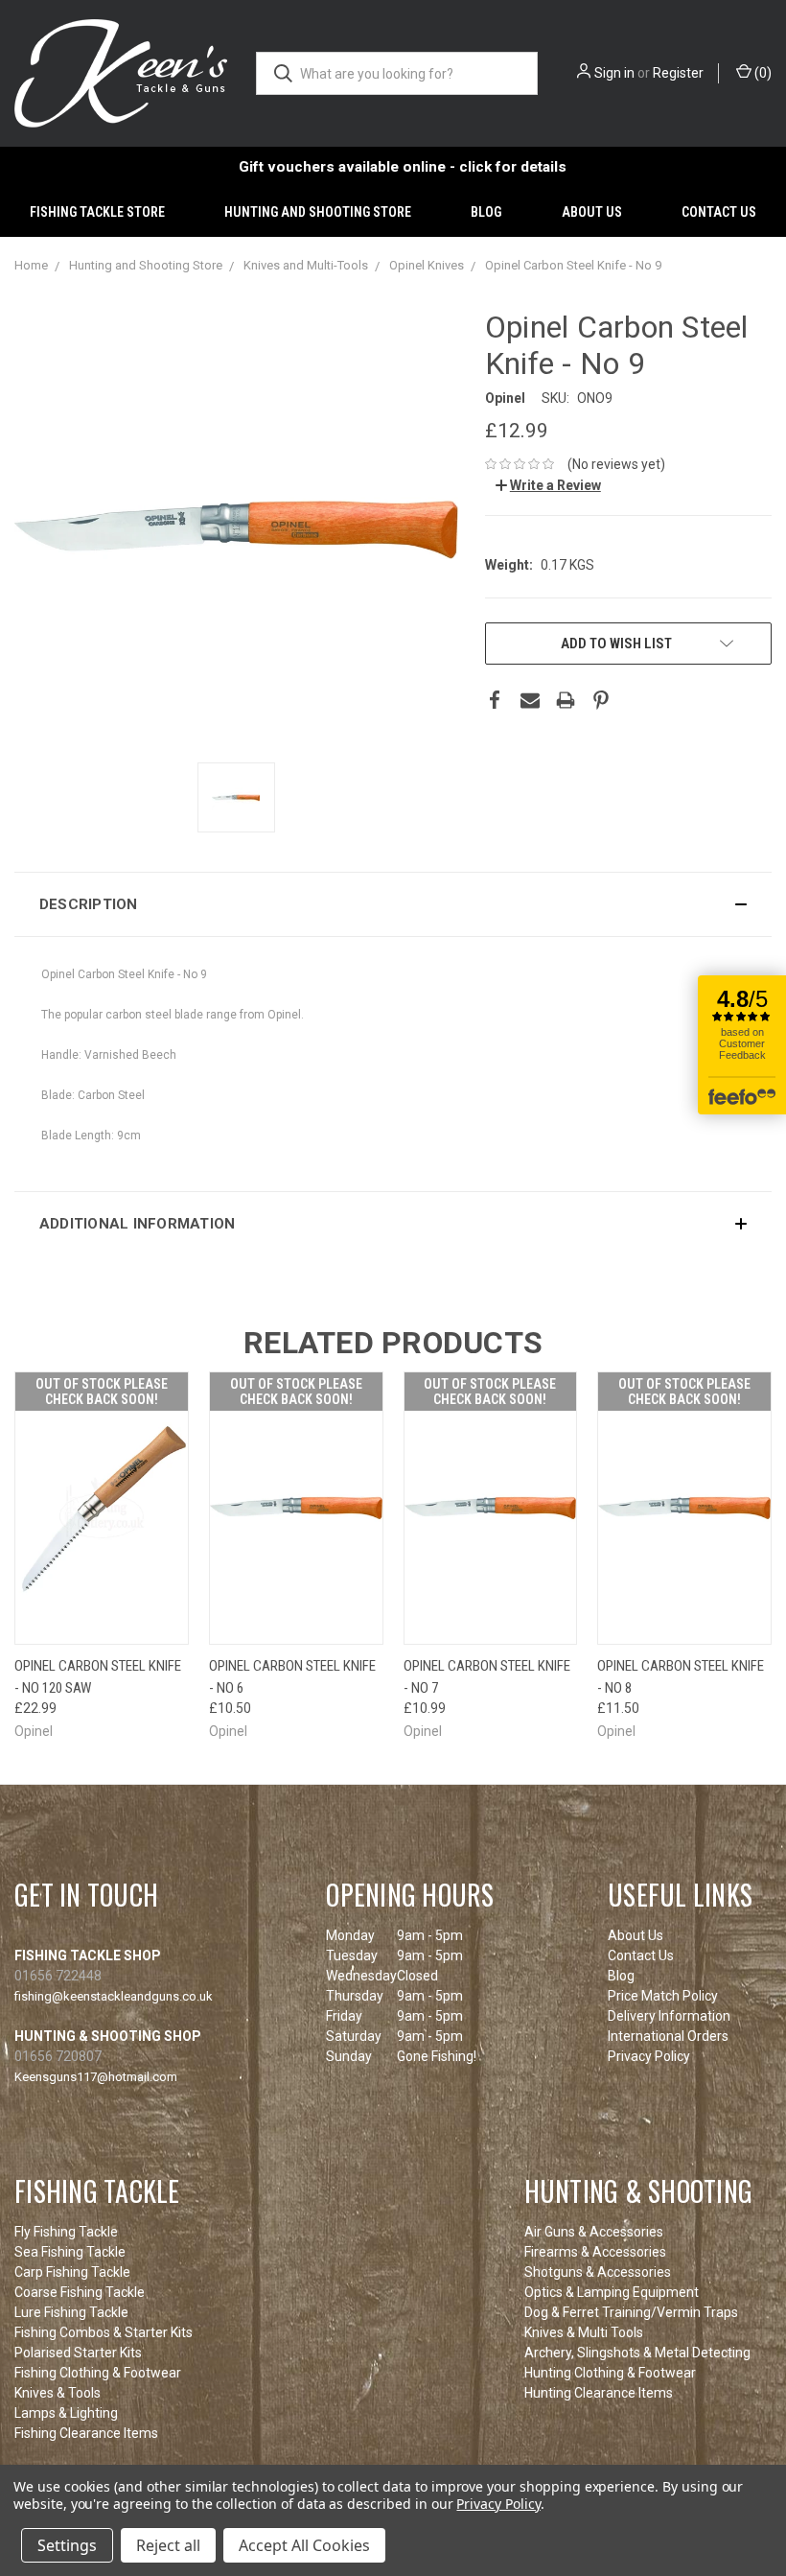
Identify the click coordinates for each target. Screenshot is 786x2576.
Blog (486, 212)
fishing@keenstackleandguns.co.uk (114, 1996)
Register (678, 73)
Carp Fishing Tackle (72, 2272)
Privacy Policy (649, 2056)
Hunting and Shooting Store (318, 212)
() (762, 73)
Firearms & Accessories (595, 2252)
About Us (592, 212)
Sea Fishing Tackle (70, 2252)
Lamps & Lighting (66, 2413)
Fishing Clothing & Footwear (98, 2373)
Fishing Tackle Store (97, 212)
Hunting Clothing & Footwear (610, 2373)
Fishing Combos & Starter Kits (104, 2332)
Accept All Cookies (304, 2545)
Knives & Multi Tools (584, 2332)
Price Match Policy (663, 1996)
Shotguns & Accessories (598, 2272)
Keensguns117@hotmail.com (96, 2077)
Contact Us (719, 212)
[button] (393, 904)
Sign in (614, 73)
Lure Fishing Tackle (71, 2312)
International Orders (668, 2036)
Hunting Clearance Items (599, 2393)
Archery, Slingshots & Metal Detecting (637, 2353)
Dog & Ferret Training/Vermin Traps (631, 2312)
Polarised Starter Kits (78, 2353)
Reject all (168, 2545)
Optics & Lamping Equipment (612, 2292)
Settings (67, 2545)
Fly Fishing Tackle (66, 2232)
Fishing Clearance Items (86, 2433)
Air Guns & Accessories (594, 2232)
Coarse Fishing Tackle (80, 2292)
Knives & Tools (58, 2393)
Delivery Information (669, 2016)
